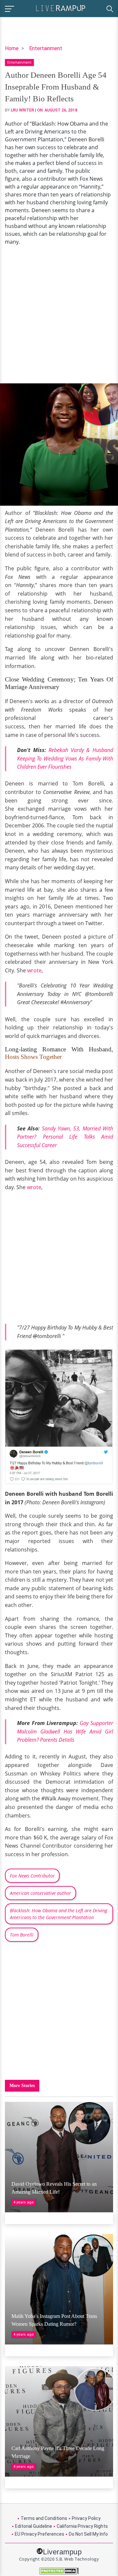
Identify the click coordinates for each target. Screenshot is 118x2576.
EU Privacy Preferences (39, 2534)
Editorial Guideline (34, 2526)
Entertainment (46, 48)
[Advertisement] (59, 314)
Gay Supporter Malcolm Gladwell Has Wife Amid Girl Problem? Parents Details (65, 1731)
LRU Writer (22, 110)
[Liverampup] (61, 8)
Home (12, 48)
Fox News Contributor (32, 1876)
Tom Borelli (22, 1935)
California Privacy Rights (82, 2526)
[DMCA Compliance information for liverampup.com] (59, 2571)
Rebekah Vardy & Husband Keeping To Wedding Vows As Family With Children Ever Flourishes (65, 758)
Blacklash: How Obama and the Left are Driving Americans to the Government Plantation (59, 1914)
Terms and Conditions (44, 2518)
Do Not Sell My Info (88, 2534)
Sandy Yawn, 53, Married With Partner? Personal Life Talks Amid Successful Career (65, 1137)
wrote (34, 970)
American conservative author (40, 1893)
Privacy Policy (86, 2518)
